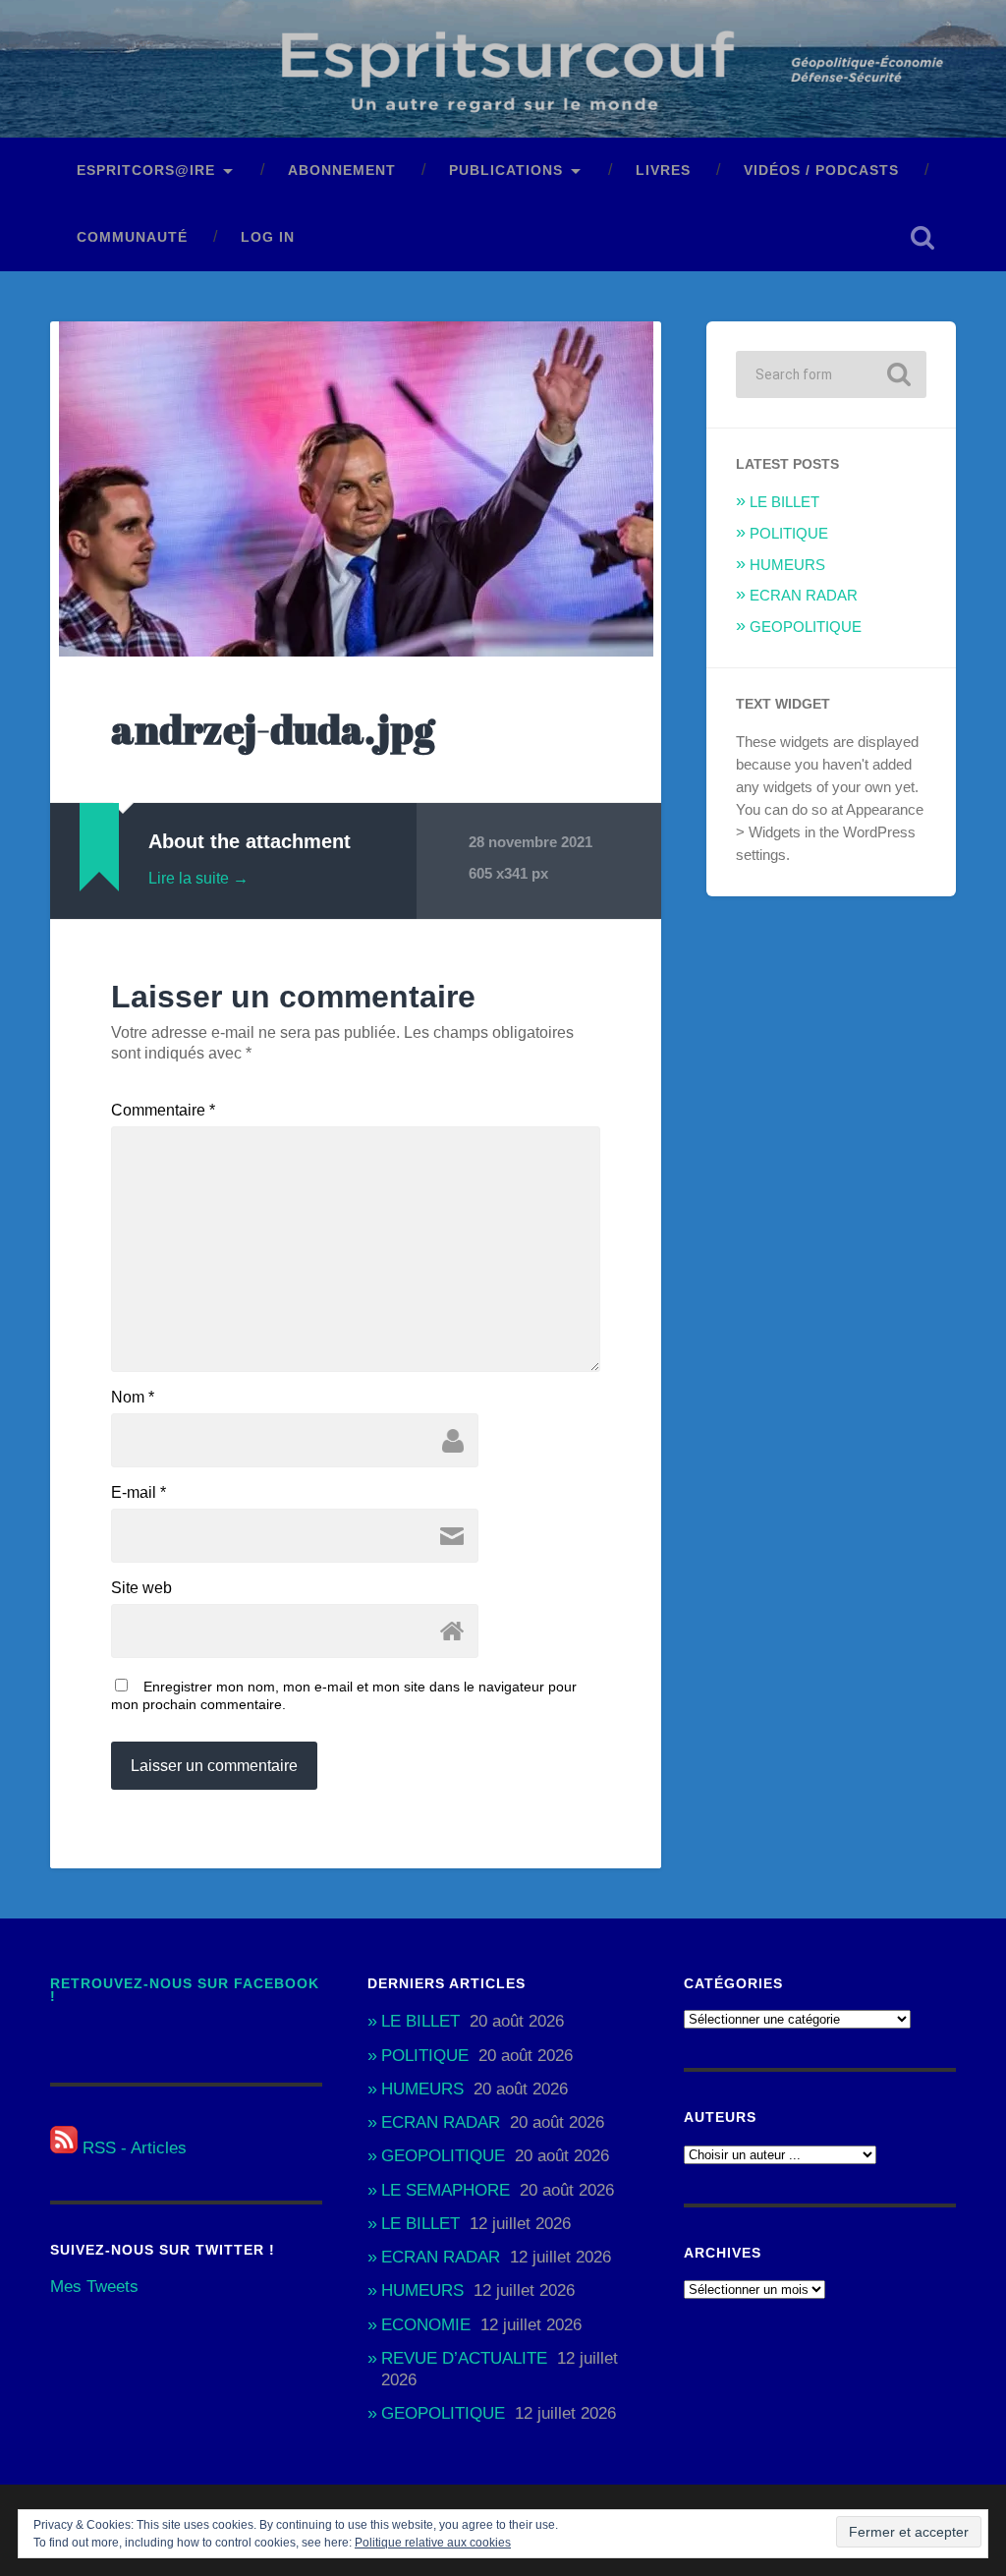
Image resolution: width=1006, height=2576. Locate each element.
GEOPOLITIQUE (806, 627)
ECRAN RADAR (804, 595)
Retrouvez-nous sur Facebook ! (185, 1991)
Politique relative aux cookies (433, 2543)
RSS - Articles (132, 2148)
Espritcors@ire (146, 171)
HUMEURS (787, 565)
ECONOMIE (426, 2325)
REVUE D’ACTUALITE (464, 2358)
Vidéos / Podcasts (821, 171)
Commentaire (163, 1111)
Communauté (132, 237)
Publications (506, 171)
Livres (663, 171)
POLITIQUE (789, 533)
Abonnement (342, 171)
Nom (133, 1398)
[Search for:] (831, 374)
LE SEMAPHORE (446, 2190)
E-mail (139, 1493)
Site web (141, 1588)
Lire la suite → (198, 878)
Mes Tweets (94, 2287)
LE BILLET (784, 502)
